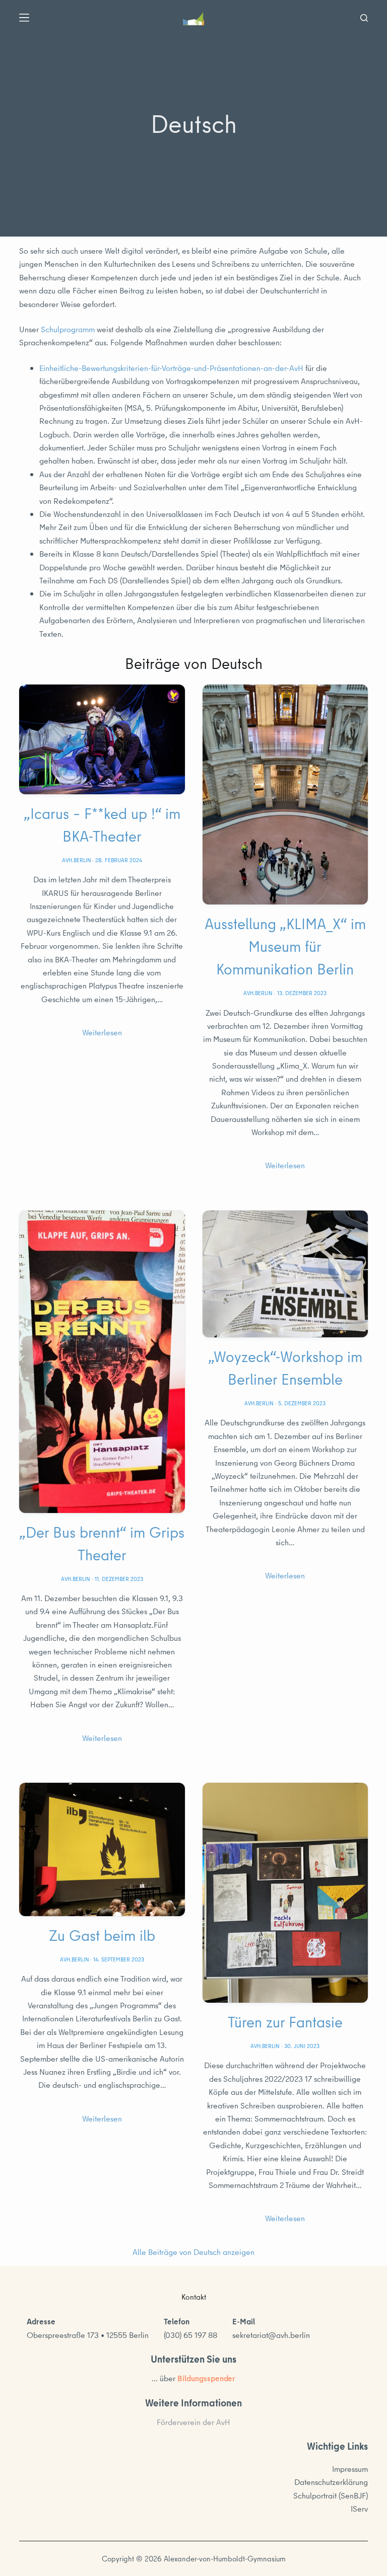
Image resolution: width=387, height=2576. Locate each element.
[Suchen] (364, 18)
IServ (359, 2509)
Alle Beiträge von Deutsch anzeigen (193, 2252)
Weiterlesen (102, 1032)
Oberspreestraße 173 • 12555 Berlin (88, 2335)
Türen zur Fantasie (285, 2022)
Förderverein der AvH (193, 2422)
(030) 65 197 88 (190, 2335)
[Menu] (24, 18)
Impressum (350, 2469)
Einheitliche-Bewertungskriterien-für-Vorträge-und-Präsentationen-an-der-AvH (171, 368)
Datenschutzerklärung (331, 2482)
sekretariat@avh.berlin (271, 2335)
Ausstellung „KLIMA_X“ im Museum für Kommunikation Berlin (285, 946)
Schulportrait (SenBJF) (331, 2495)
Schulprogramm (68, 329)
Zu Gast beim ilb (102, 1935)
